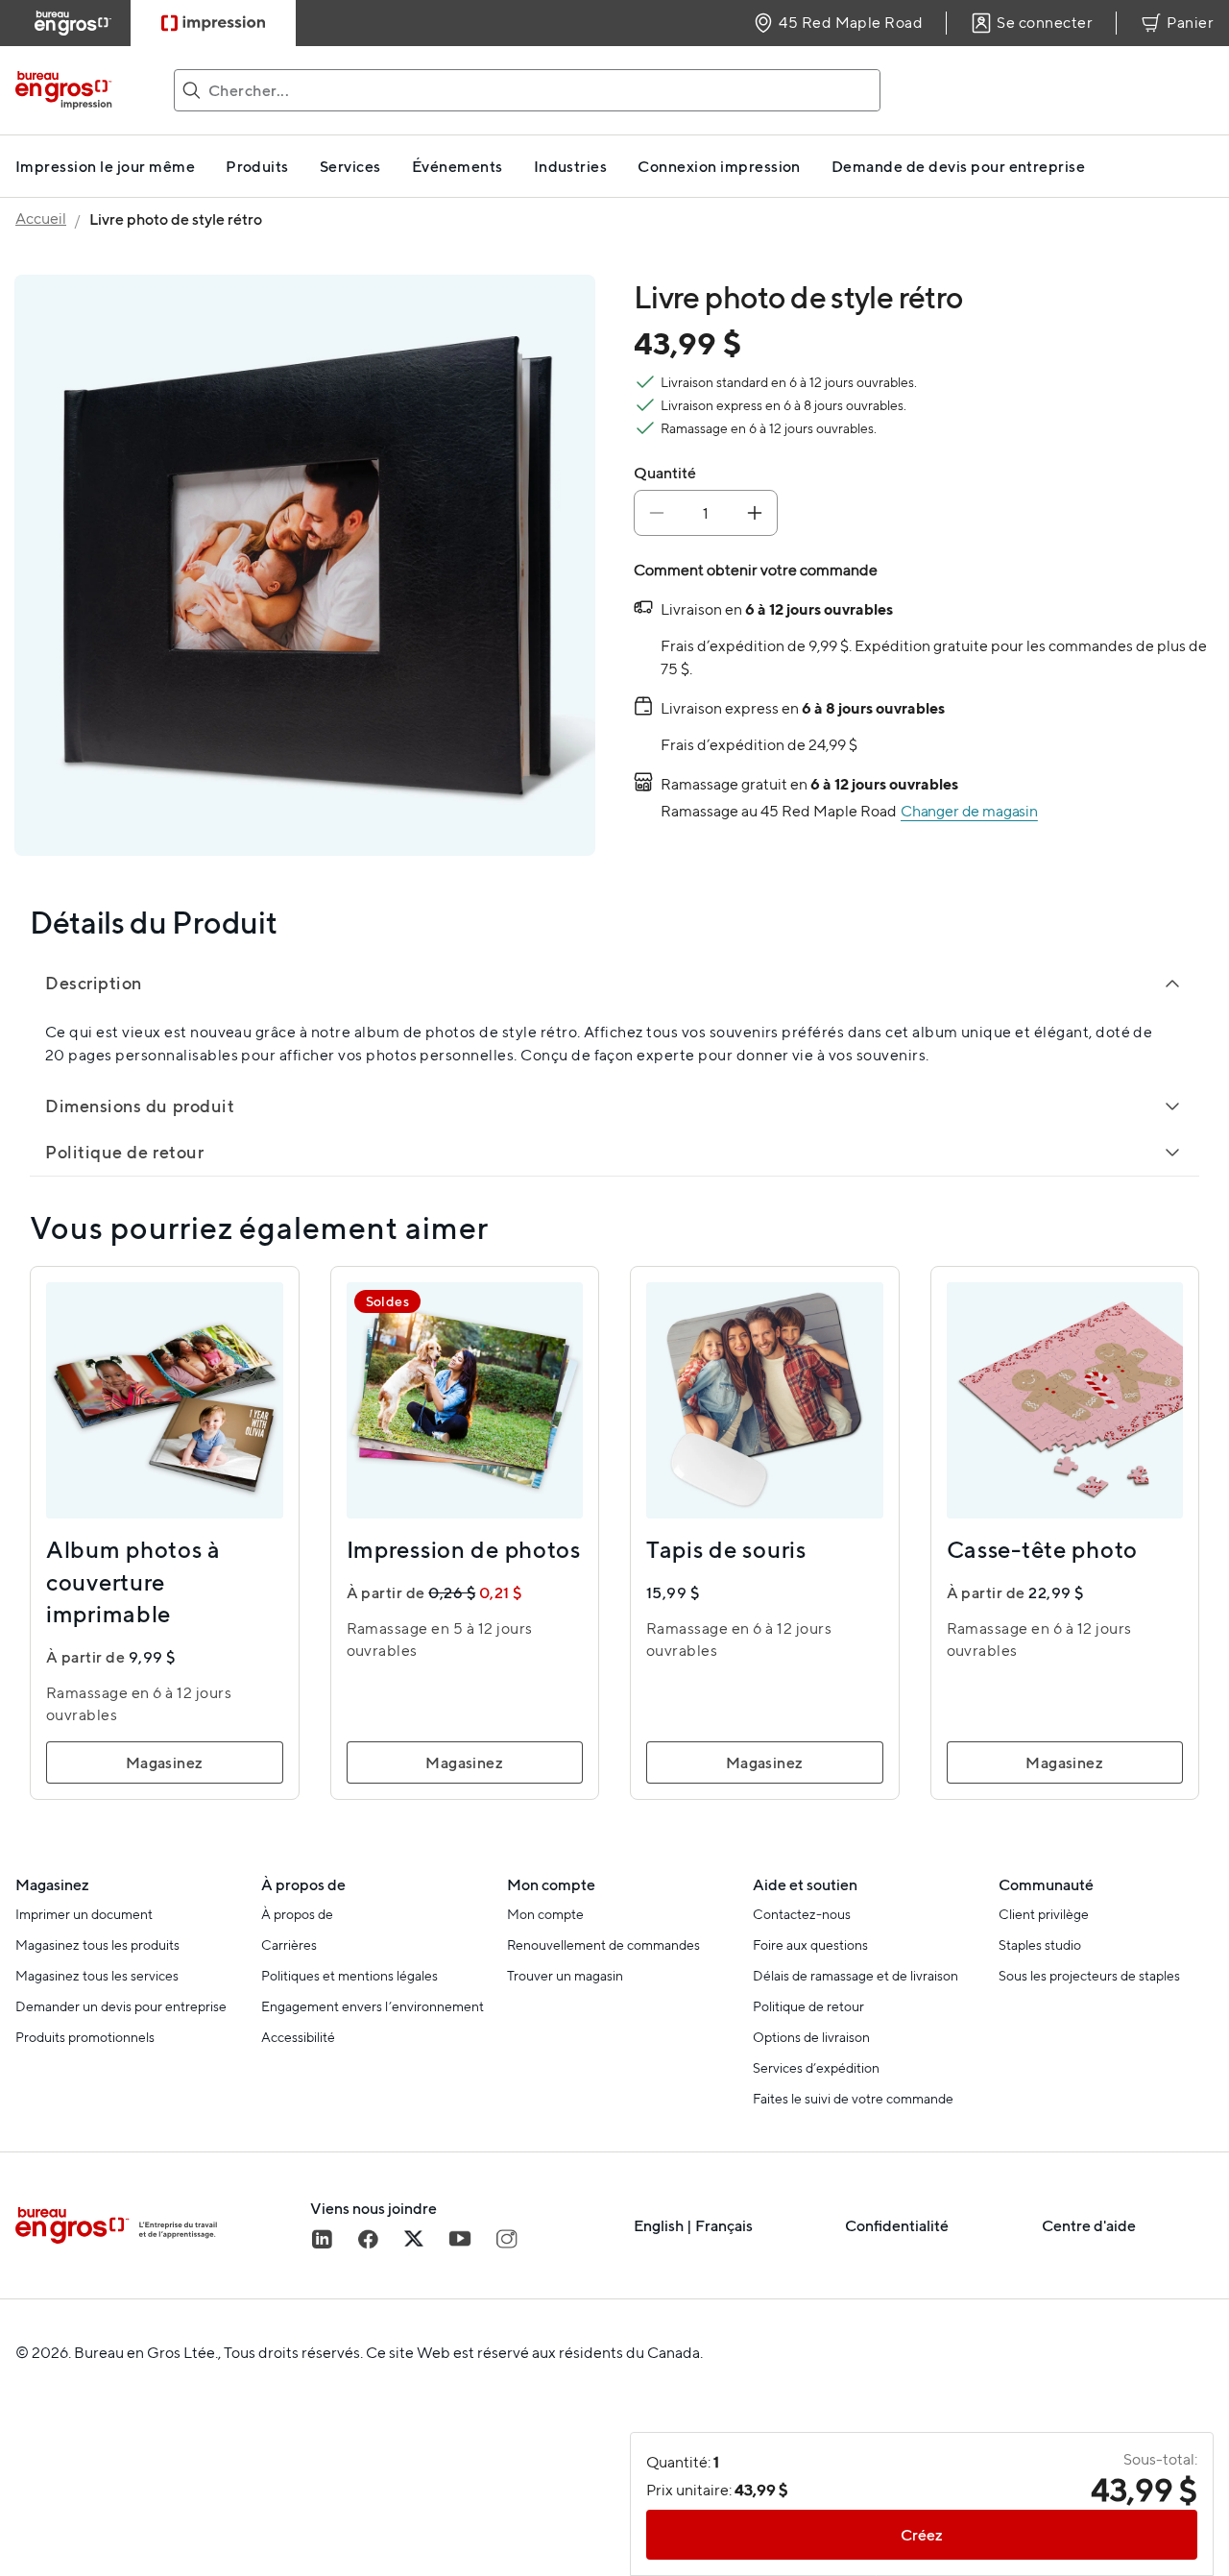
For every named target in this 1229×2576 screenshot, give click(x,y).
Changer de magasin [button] (969, 811)
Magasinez (165, 1762)
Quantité (665, 473)
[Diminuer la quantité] (657, 513)
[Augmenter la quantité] (755, 513)
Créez (922, 2535)
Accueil (41, 219)
